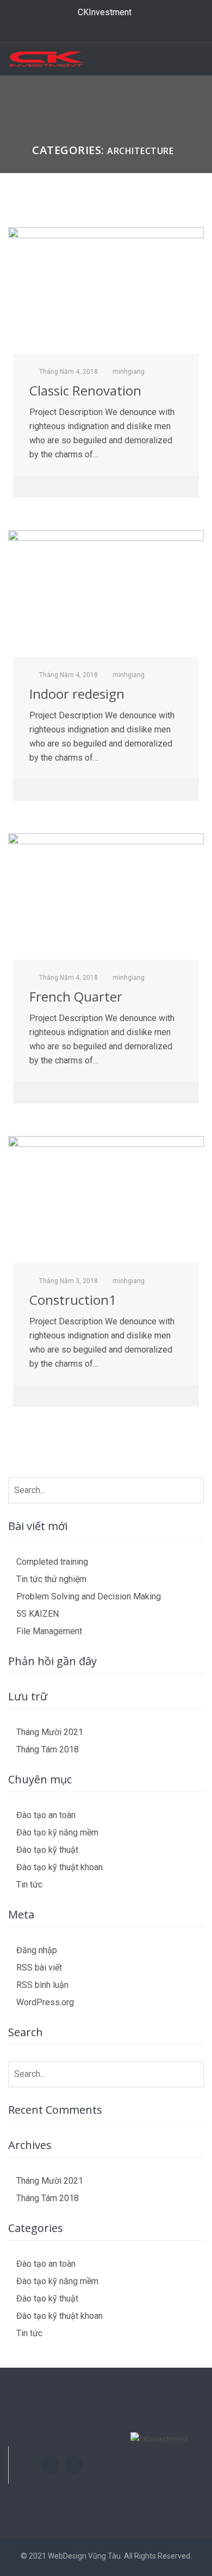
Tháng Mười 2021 (50, 1732)
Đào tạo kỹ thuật (47, 1850)
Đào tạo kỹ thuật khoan (60, 1867)
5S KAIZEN (38, 1614)
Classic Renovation (85, 390)
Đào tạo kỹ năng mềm (57, 1832)
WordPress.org (45, 2002)
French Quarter (76, 996)
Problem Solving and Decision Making (89, 1596)
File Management (49, 1631)
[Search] (194, 1488)
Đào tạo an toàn (46, 1815)
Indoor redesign (77, 694)
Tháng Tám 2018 (48, 1749)
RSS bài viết (39, 1968)
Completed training (52, 1562)
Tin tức (29, 1885)
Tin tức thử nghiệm (51, 1579)
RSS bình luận (42, 1985)
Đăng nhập (37, 1950)
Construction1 (73, 1300)
